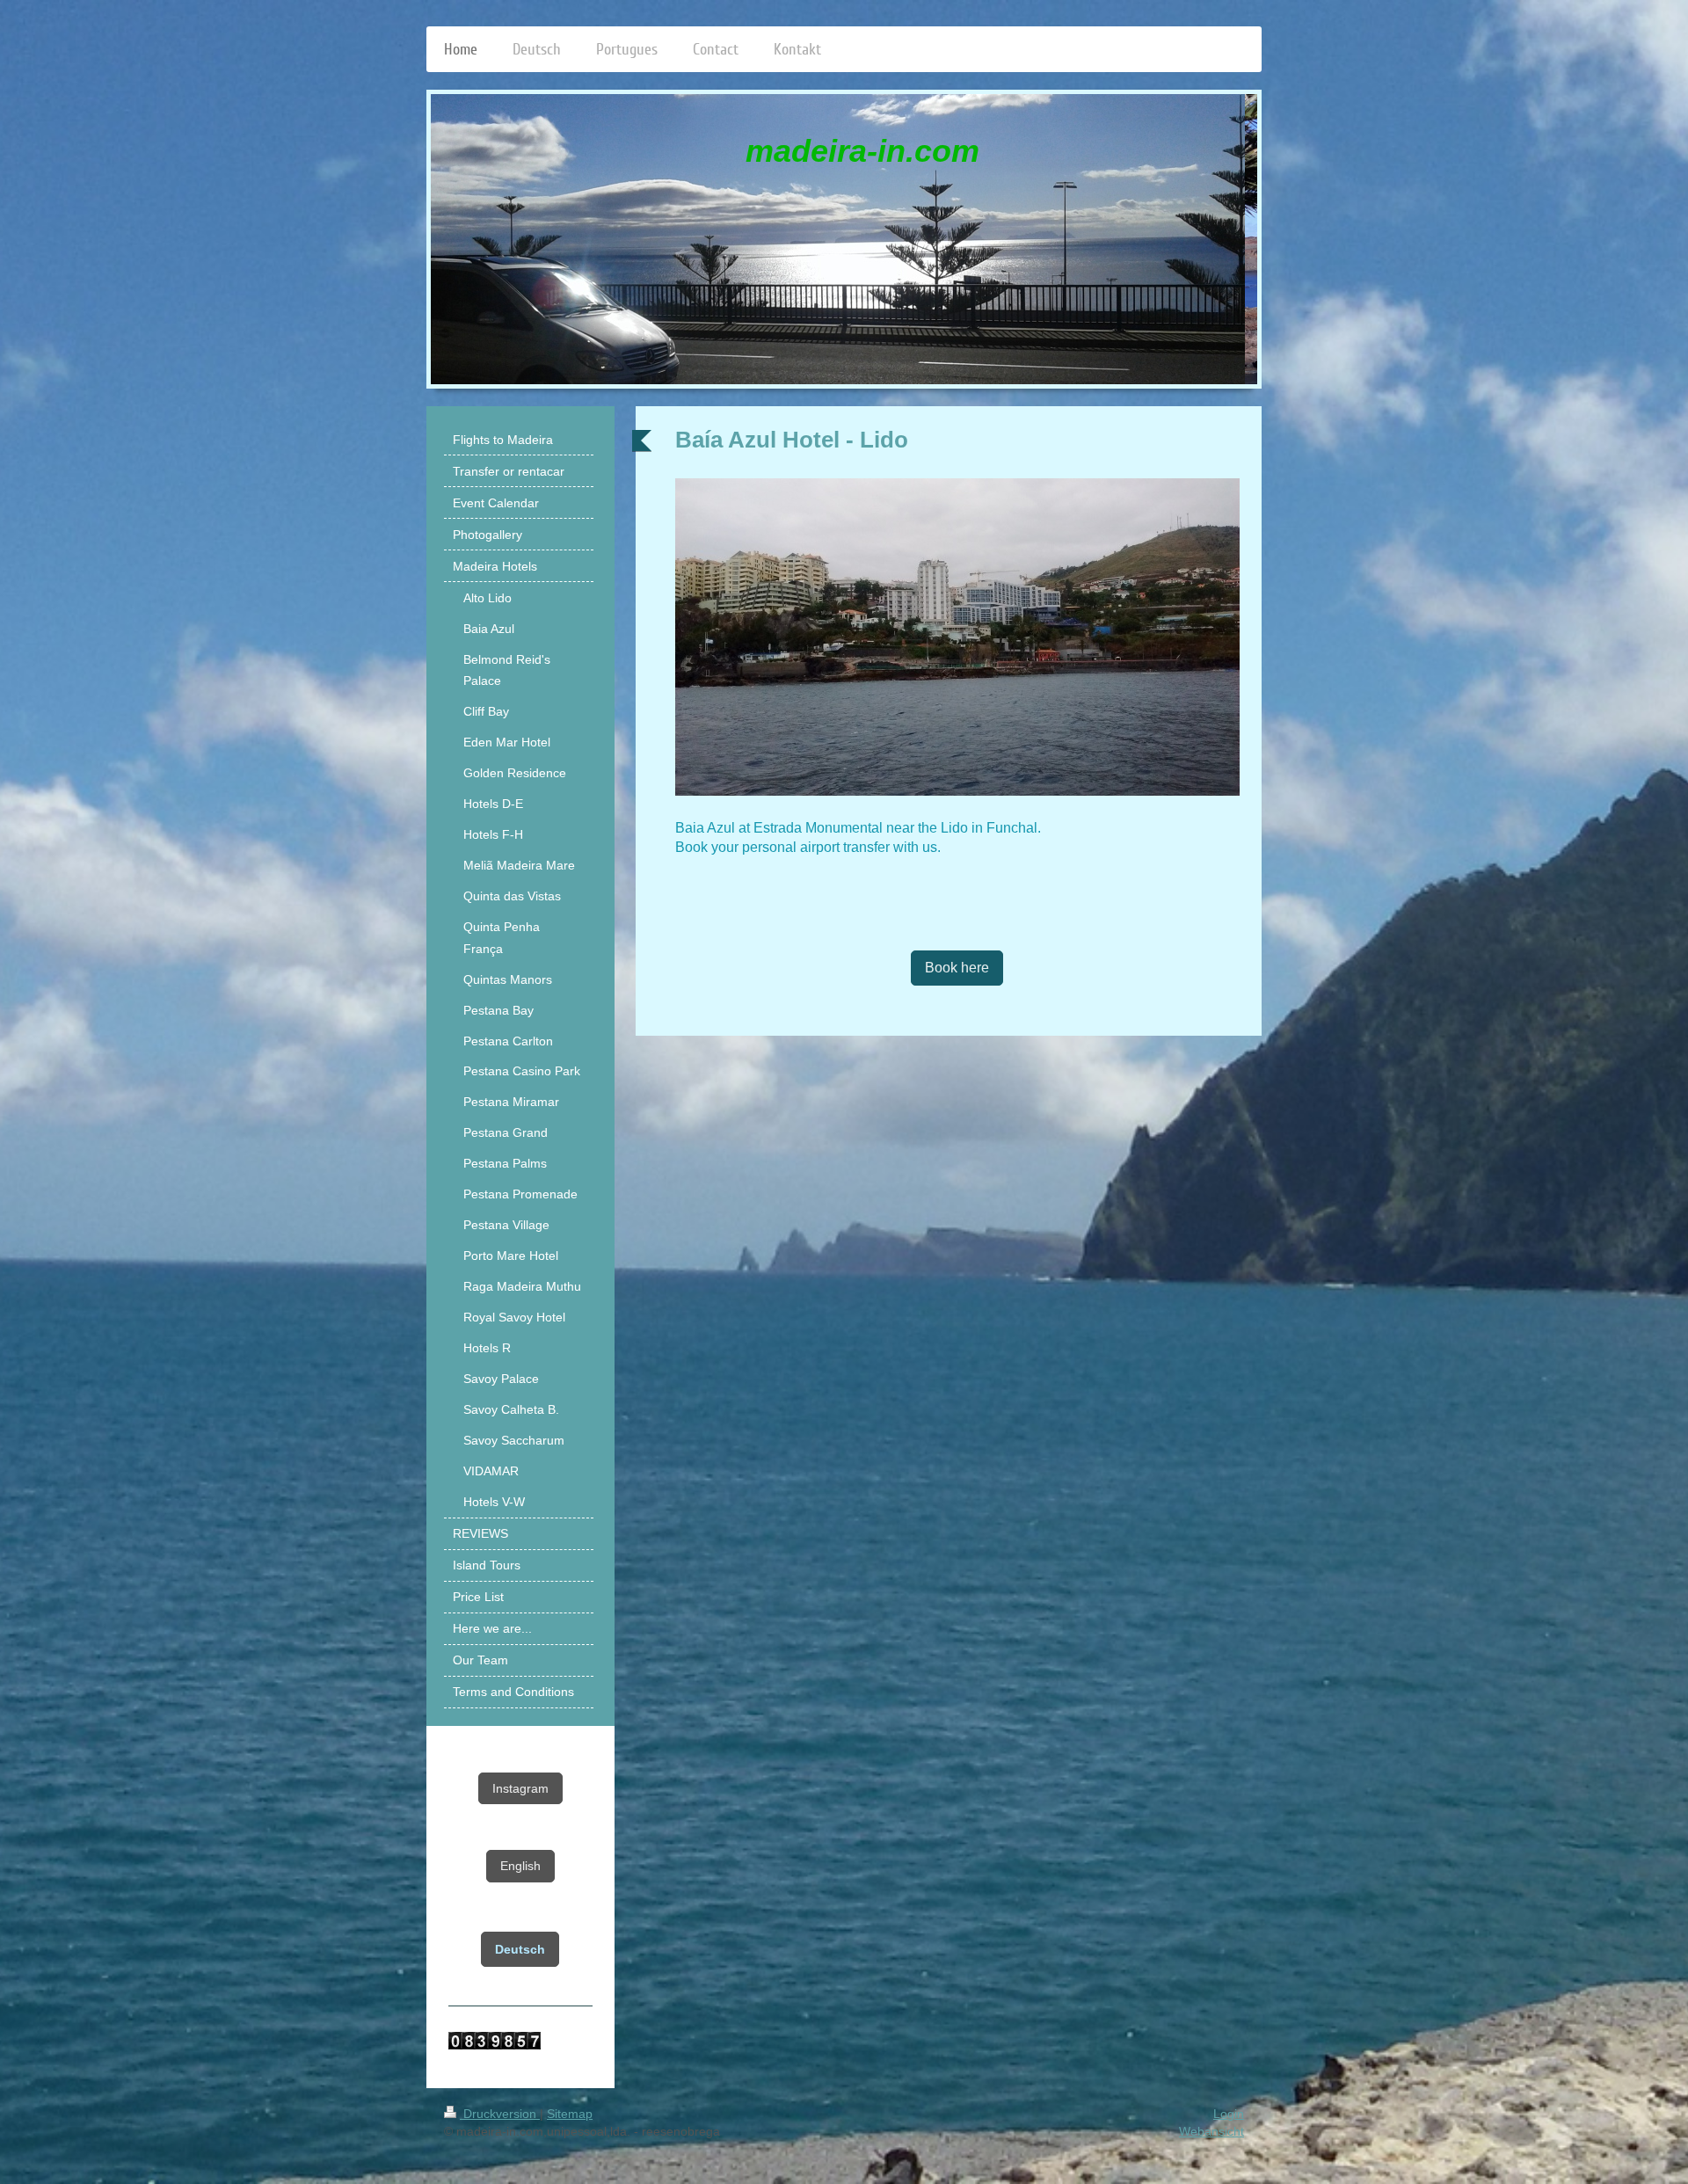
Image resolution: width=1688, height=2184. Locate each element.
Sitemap (570, 2114)
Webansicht (1211, 2131)
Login (1229, 2114)
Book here (957, 968)
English (520, 1866)
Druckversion (500, 2114)
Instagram (520, 1788)
